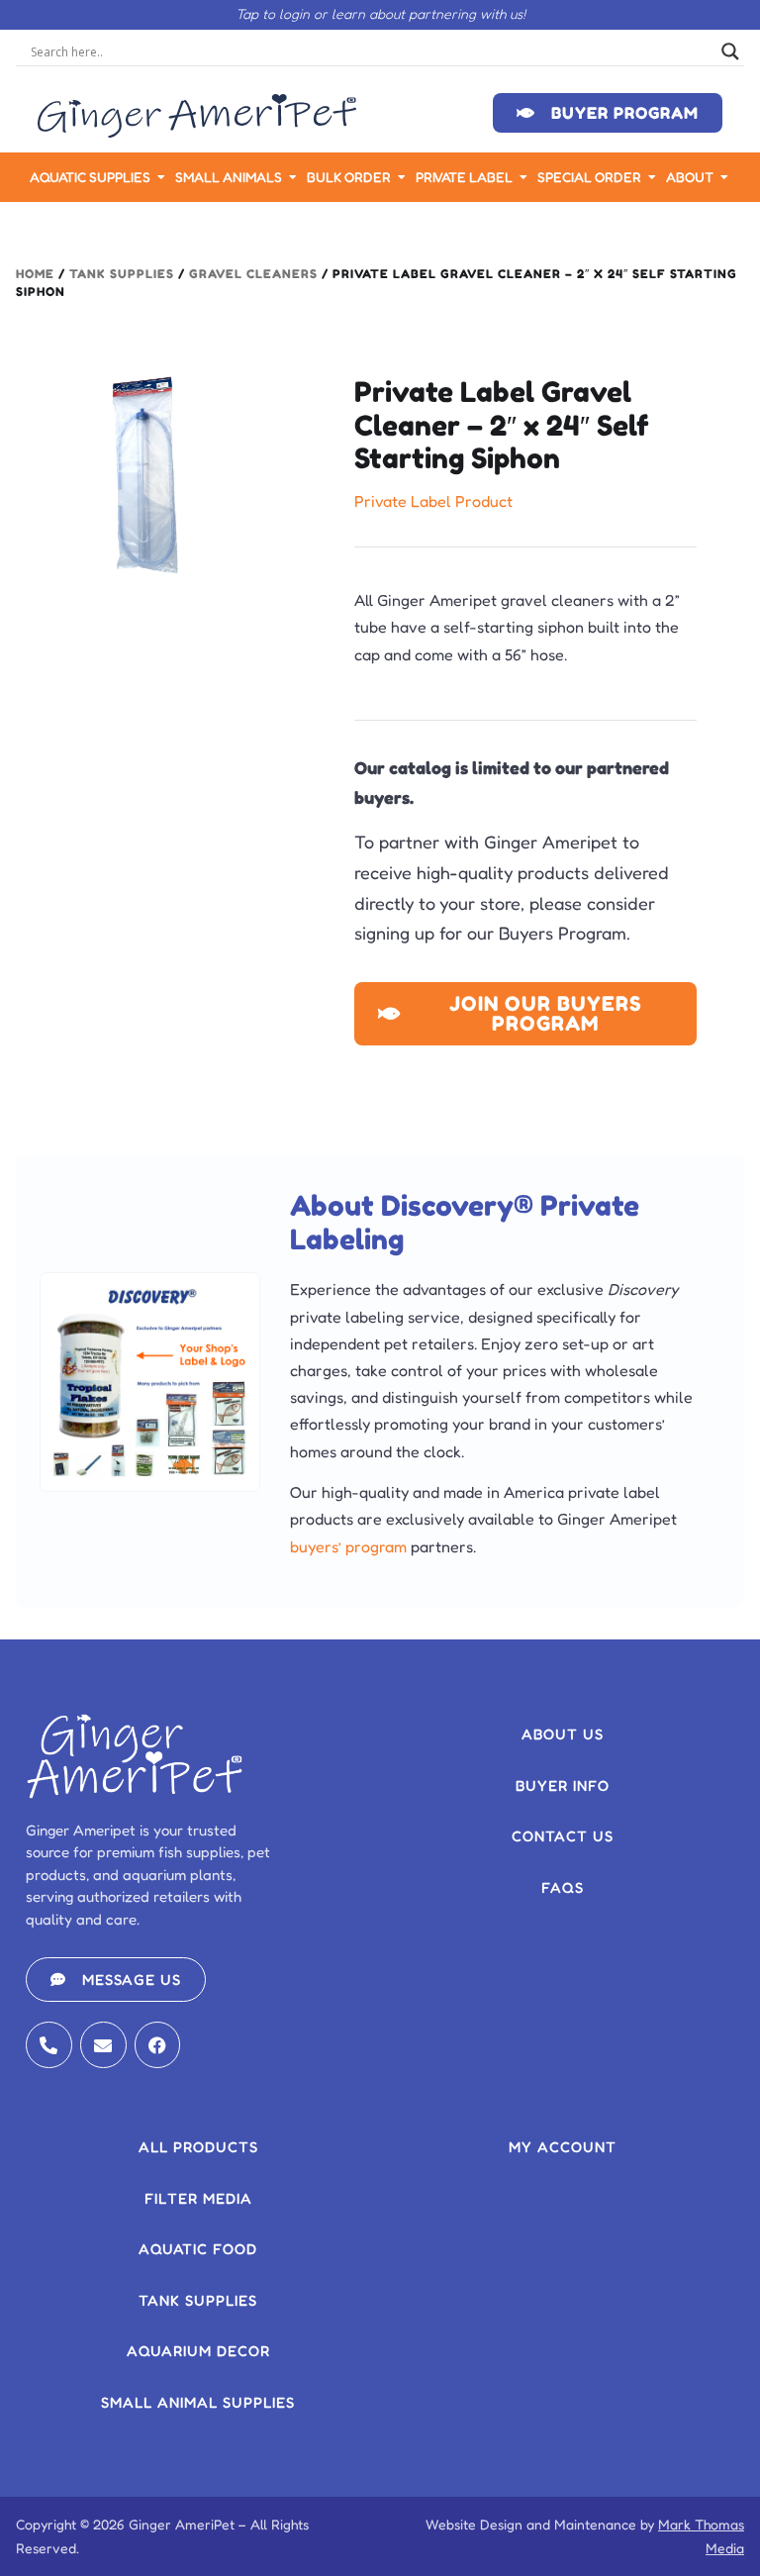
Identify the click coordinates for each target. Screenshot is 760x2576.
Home (35, 274)
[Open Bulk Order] (402, 177)
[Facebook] (158, 2045)
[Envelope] (103, 2045)
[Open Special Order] (652, 177)
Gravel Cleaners (253, 274)
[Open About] (724, 177)
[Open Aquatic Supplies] (161, 177)
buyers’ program (348, 1546)
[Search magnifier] (730, 51)
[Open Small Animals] (293, 177)
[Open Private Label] (523, 177)
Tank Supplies (122, 274)
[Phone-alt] (49, 2045)
